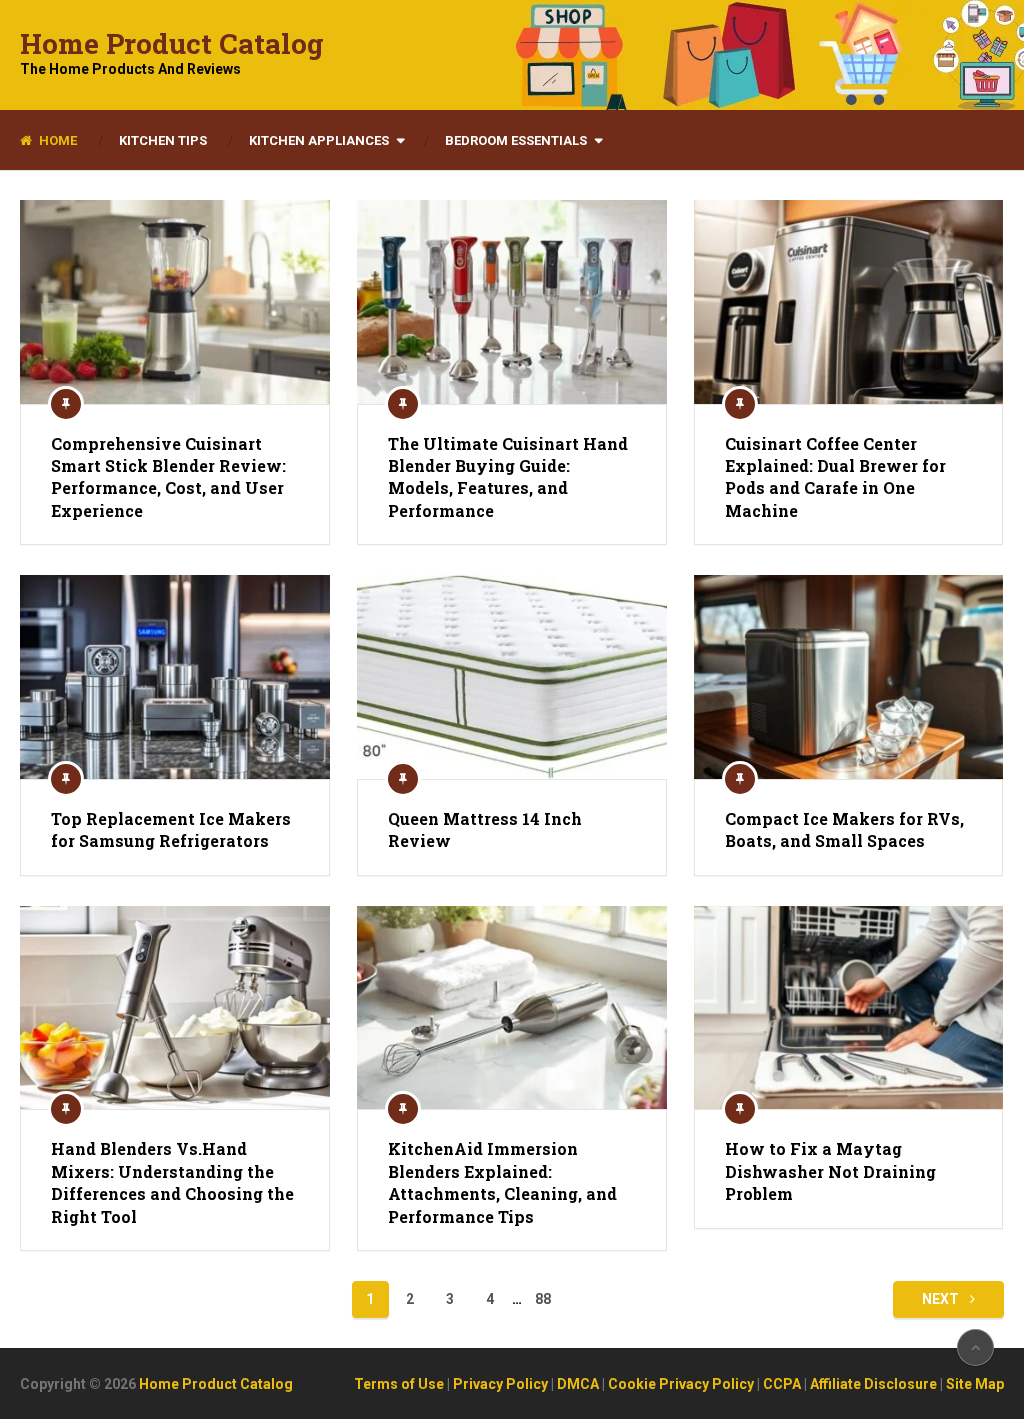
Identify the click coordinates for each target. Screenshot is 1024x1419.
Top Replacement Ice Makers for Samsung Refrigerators (171, 829)
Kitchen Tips (163, 140)
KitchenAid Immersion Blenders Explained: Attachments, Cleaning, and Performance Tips (502, 1182)
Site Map (975, 1384)
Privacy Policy (500, 1384)
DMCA (578, 1384)
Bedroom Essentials (516, 140)
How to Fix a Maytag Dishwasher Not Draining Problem (830, 1171)
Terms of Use (399, 1384)
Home (56, 140)
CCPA (782, 1384)
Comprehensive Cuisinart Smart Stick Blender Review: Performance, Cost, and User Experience (168, 477)
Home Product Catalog (172, 44)
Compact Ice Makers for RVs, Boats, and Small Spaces (844, 829)
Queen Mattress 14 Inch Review (485, 829)
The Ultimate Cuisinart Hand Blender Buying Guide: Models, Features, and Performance (508, 477)
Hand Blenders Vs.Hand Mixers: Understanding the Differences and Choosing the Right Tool (172, 1182)
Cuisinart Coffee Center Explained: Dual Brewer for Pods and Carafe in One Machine (835, 477)
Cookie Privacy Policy (681, 1384)
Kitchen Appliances (319, 140)
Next (942, 1299)
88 (543, 1299)
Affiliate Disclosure (873, 1384)
